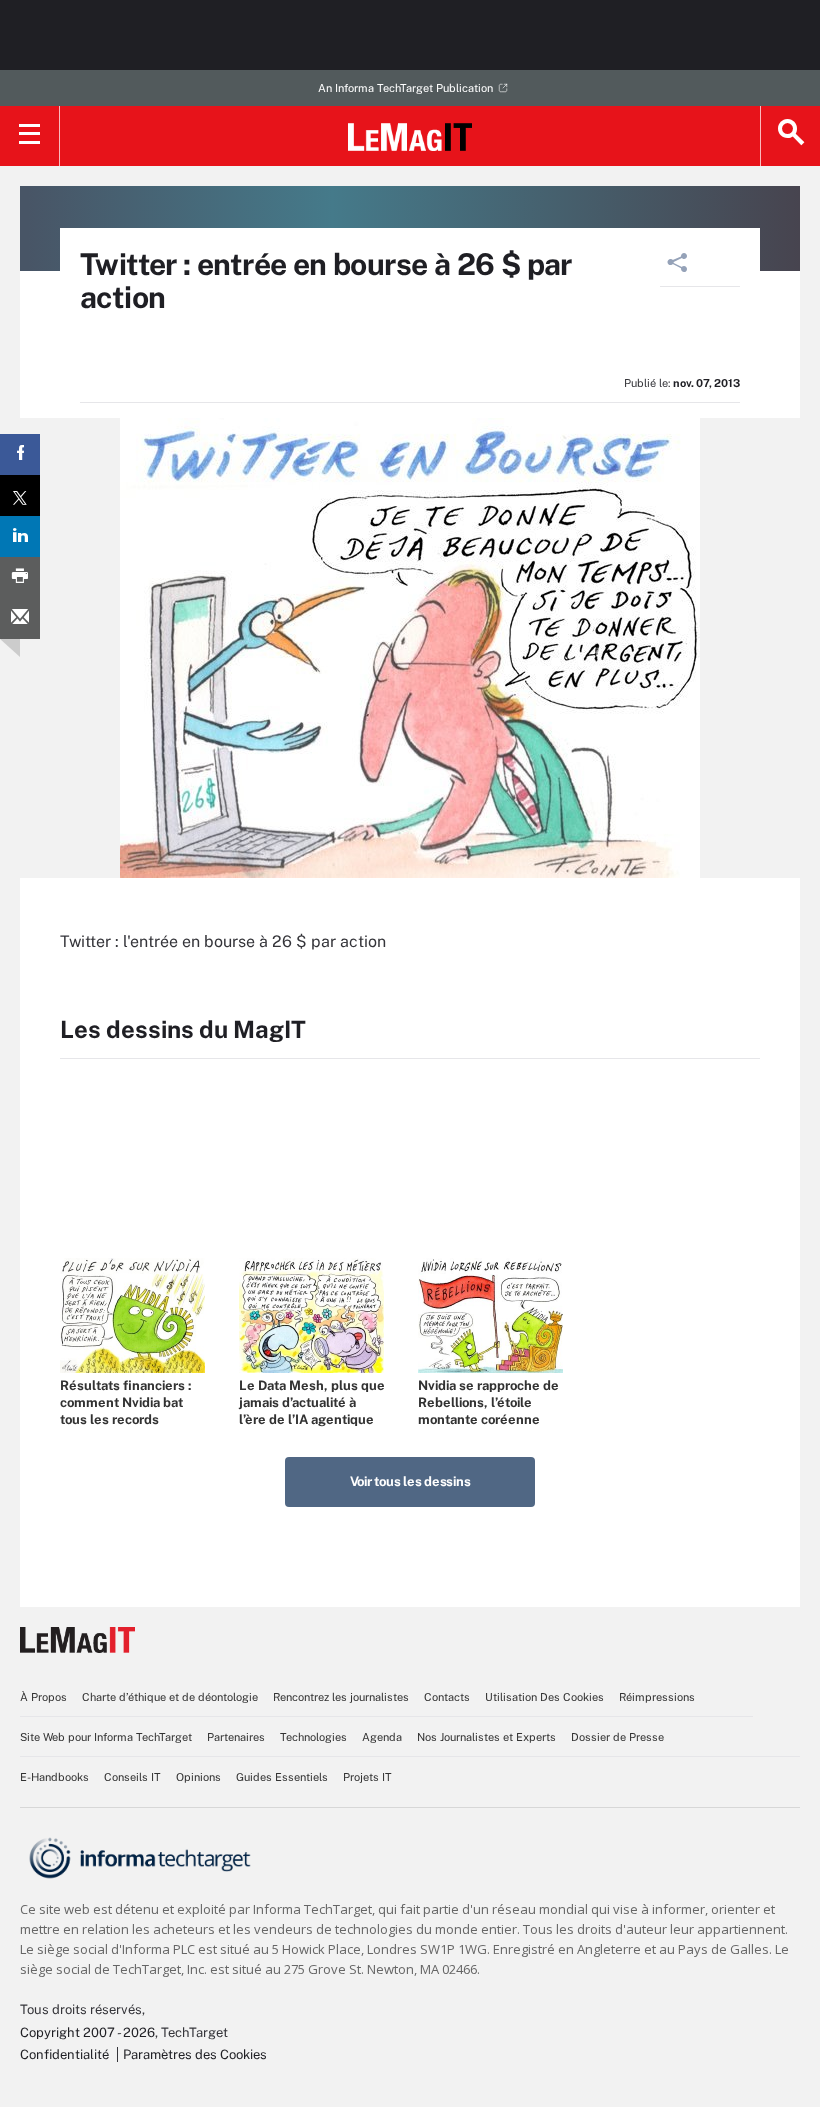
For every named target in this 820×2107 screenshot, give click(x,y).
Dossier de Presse (617, 1737)
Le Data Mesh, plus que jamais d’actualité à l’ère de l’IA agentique (312, 1402)
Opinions (198, 1777)
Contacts (447, 1697)
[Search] (790, 136)
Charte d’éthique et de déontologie (170, 1697)
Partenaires (236, 1737)
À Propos (43, 1697)
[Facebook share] (20, 454)
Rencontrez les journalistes (341, 1697)
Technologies (313, 1737)
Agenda (382, 1737)
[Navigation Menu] (30, 136)
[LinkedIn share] (20, 536)
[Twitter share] (20, 495)
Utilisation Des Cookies (544, 1697)
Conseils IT (132, 1777)
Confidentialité (64, 2054)
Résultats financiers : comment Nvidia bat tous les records (126, 1402)
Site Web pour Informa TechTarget (106, 1737)
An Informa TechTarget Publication (405, 88)
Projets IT (367, 1777)
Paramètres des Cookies (195, 2054)
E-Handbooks (54, 1777)
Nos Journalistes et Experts (486, 1737)
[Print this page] (20, 577)
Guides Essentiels (282, 1777)
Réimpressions (657, 1697)
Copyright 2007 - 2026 (87, 2032)
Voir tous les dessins (410, 1481)
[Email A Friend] (20, 618)
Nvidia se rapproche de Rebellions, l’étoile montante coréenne (488, 1402)
